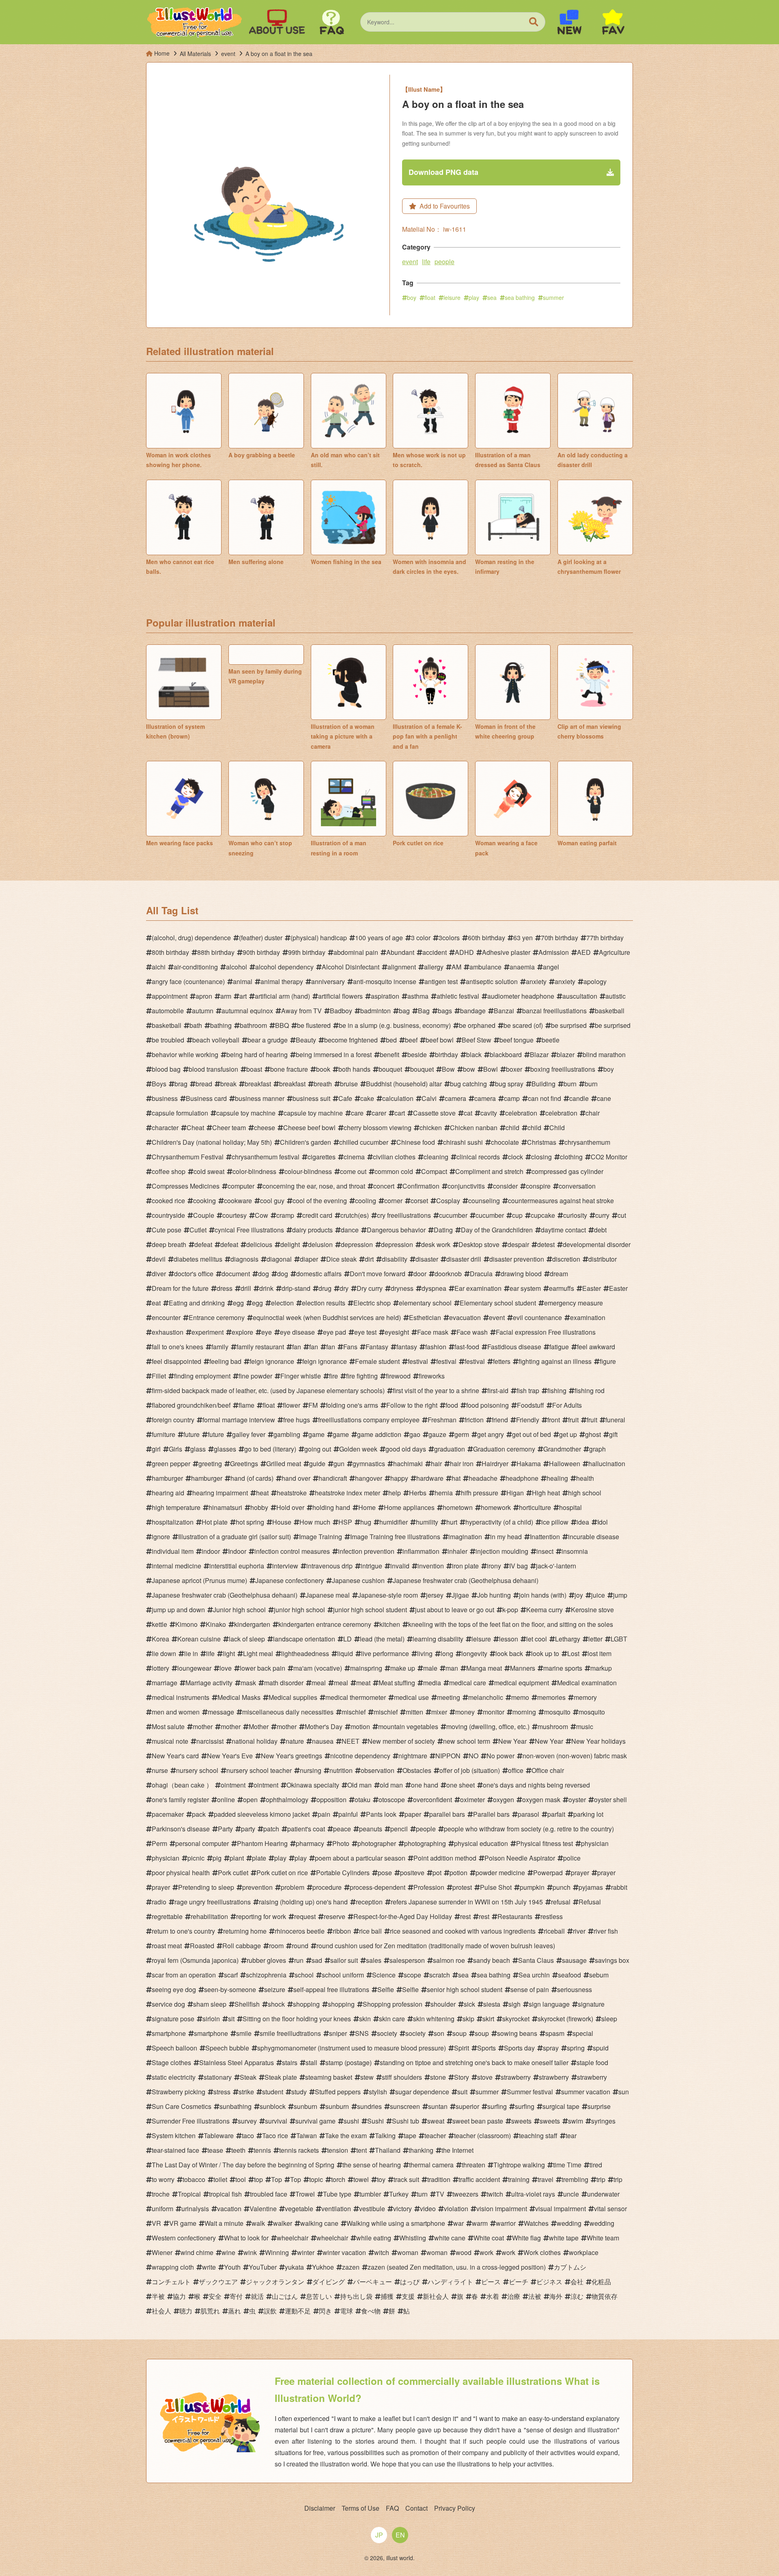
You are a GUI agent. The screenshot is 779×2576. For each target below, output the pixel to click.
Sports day (519, 2048)
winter (306, 2252)
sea (492, 297)
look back (509, 1653)
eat (156, 1303)
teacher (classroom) (482, 2136)
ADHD (464, 952)
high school (585, 1493)
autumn (203, 1011)
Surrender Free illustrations (191, 2121)
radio (159, 1902)
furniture (164, 1434)
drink (266, 1288)
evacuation (465, 1317)
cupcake (543, 1215)
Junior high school (239, 1610)
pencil (399, 1829)
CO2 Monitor (609, 1157)
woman (408, 2252)
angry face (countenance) (188, 981)
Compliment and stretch (489, 1171)
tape (410, 2136)
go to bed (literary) (270, 1449)
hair (436, 1464)
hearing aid (168, 1493)
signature (591, 2004)
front (554, 1420)
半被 (158, 2296)
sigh (514, 2004)
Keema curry (544, 1610)
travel (546, 2179)
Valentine (263, 2209)
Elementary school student (498, 1303)
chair (593, 1113)
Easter (592, 1288)
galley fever (249, 1434)
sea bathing (520, 297)
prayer (580, 1873)
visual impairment (561, 2209)
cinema (354, 1157)
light (229, 1653)
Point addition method (445, 1858)
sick (469, 2004)
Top (277, 2179)
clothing (571, 1157)
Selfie (386, 1989)
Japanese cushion (358, 1580)
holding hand (331, 1507)
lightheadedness (305, 1653)
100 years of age (379, 938)
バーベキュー (372, 2282)
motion (360, 1726)
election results (324, 1303)
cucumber (453, 1215)
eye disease (297, 1332)
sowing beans (517, 2033)
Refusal (590, 1902)
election (282, 1303)
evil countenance (537, 1317)
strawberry (516, 2077)
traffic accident (479, 2179)
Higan (515, 1493)
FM (313, 1405)
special (583, 2033)
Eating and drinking (197, 1303)
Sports (486, 2048)
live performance (385, 1653)
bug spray (509, 1084)
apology (595, 981)
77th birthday (605, 938)
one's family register (180, 1800)
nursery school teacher (259, 1770)
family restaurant (260, 1347)
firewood (398, 1376)
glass (198, 1449)
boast (254, 1069)
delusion (320, 1244)
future (192, 1434)
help (395, 1493)
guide (317, 1464)
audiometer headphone (521, 996)
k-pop (510, 1610)
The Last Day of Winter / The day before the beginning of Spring (243, 2165)
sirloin (211, 2019)
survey (247, 2121)
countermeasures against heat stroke (561, 1201)
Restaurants (515, 1916)
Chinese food (416, 1142)
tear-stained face (175, 2150)
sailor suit (344, 1960)
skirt (488, 2019)
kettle (159, 1624)
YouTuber (263, 2267)
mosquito (557, 1712)
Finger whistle (301, 1376)
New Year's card (175, 1756)
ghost (593, 1434)
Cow (261, 1215)
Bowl (491, 1069)
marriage (165, 1683)
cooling (366, 1201)
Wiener (162, 2252)
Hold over (290, 1507)
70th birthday (560, 938)
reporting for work (261, 1916)
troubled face (269, 2194)
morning (524, 1712)
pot (437, 1873)
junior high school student (370, 1610)
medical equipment (522, 1683)
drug (325, 1288)
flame (246, 1405)
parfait (556, 1814)
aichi (159, 967)
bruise (349, 1084)
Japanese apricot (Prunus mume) (199, 1580)
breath (323, 1084)
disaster (427, 1259)
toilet (220, 2179)
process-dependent (378, 1887)
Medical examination (587, 1683)
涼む (577, 2296)
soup (459, 2033)
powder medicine (500, 1873)
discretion (566, 1259)
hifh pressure (480, 1493)
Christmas (542, 1142)
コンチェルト (171, 2282)
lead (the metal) (382, 1639)
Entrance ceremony (217, 1317)
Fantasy (377, 1347)
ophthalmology (287, 1800)
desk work (436, 1244)
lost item (599, 1653)
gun (339, 1464)
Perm (159, 1843)
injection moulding (502, 1551)
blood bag (166, 1069)
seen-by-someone (230, 1989)
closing (541, 1157)
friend (500, 1420)
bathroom (253, 1025)
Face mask (433, 1332)
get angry (491, 1434)
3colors (449, 938)
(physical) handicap (319, 938)
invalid (400, 1566)
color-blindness (254, 1171)
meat (363, 1683)
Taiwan (307, 2136)
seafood (569, 1975)
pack (199, 1814)
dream (559, 1274)
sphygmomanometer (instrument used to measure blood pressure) (352, 2048)
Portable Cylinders (343, 1873)
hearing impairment (220, 1493)
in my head (506, 1537)
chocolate (505, 1142)
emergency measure (573, 1303)
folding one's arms (352, 1405)
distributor (603, 1259)
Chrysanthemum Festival (188, 1157)
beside (417, 1054)
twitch (495, 2194)
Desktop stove (479, 1244)
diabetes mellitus (198, 1259)
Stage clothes (171, 2062)
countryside (168, 1215)
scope (412, 1975)
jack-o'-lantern (556, 1566)
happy (399, 1478)
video (428, 2209)
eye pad (335, 1332)
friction (474, 1420)
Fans (350, 1347)
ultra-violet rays (533, 2194)
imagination (465, 1537)
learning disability (438, 1639)
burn (570, 1084)
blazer (566, 1054)
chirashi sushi (463, 1142)
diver (159, 1274)
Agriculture (614, 952)
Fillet (159, 1376)
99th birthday (307, 952)
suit (462, 2092)
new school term (467, 1741)
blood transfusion (213, 1069)
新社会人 (436, 2296)
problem (293, 1887)
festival (418, 1361)
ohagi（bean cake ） (182, 1785)
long (447, 1653)
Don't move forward (378, 1274)
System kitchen (174, 2136)
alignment (402, 967)
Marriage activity (209, 1683)
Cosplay (448, 1201)
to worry (163, 2179)
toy (381, 2179)
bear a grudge (268, 1040)
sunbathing (236, 2106)
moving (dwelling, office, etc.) (488, 1726)
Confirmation (421, 1186)
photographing (425, 1843)
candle (579, 1098)
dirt (369, 1259)
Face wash (472, 1332)
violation (456, 2209)
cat (468, 1113)
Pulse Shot (496, 1887)
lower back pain (263, 1668)
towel (361, 2179)
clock (515, 1157)
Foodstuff (530, 1405)
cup (517, 1215)
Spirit (462, 2048)
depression (357, 1244)
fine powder (255, 1376)
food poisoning (487, 1405)
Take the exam (346, 2136)
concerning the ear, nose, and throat (314, 1186)
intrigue (371, 1566)
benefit (389, 1054)
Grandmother (562, 1449)
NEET (351, 1741)
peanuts (371, 1829)
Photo (341, 1843)
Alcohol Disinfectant (351, 967)
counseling (484, 1201)
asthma (418, 996)
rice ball (370, 1931)
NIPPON (448, 1756)
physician (595, 1843)
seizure (275, 1989)
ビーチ (519, 2282)
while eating (374, 2238)
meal (319, 1683)
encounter (166, 1317)
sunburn (306, 2106)
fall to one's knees (178, 1347)
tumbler (370, 2194)
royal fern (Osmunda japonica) (195, 1960)
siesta (492, 2004)
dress (225, 1288)
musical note (170, 1741)
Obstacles (417, 1770)
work (486, 2252)
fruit (573, 1420)
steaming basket (329, 2077)
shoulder (443, 2004)
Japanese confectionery (289, 1580)
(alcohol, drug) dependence (191, 938)
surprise (599, 2106)
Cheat (195, 1128)
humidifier (394, 1522)
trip (601, 2179)
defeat (203, 1244)
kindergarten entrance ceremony (325, 1624)
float (430, 297)
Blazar (539, 1054)
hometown (458, 1507)
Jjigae (460, 1595)
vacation (229, 2209)
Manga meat (484, 1668)
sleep (609, 2019)
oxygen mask (541, 1800)
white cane (450, 2238)
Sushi (376, 2121)
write (209, 2267)
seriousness (575, 1989)
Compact (434, 1171)
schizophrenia (266, 1975)
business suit (311, 1098)
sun (624, 2092)
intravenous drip (329, 1566)
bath (196, 1025)
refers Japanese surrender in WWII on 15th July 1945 (467, 1902)
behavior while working (185, 1054)
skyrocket (516, 2019)
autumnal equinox (247, 1011)
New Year (512, 1741)
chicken (431, 1128)
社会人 (161, 2311)
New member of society (401, 1741)
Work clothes (542, 2252)
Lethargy (568, 1639)
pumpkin (532, 1887)
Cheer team (229, 1128)
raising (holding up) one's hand (303, 1902)
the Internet (457, 2150)
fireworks (432, 1376)
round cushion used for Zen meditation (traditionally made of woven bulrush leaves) (436, 1946)
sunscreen (405, 2106)
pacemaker (168, 1814)
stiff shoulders (402, 2077)
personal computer (202, 1843)
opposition (331, 1800)
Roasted (202, 1946)
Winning (277, 2252)
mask (248, 1683)
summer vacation (586, 2092)
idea (583, 1522)
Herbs (418, 1493)
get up (568, 1434)
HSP (345, 1522)
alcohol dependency (284, 967)
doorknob (448, 1274)
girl (156, 1449)
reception (369, 1902)
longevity (474, 1653)
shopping (306, 2004)
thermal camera (431, 2165)
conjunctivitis (466, 1186)
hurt (452, 1522)
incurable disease (594, 1537)
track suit (406, 2179)
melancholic (486, 1697)
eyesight (397, 1332)
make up (403, 1668)
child (512, 1128)
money (465, 1712)
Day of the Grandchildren (497, 1230)
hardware (430, 1478)
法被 (535, 2296)
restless (552, 1916)
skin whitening (434, 2019)
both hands (354, 1069)
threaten (473, 2165)
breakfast (258, 1084)
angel (551, 967)
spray (551, 2048)
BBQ (282, 1025)
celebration (521, 1113)
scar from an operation (184, 1975)
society (387, 2033)
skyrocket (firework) (565, 2019)
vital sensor (610, 2209)
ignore (161, 1537)
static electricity (174, 2077)
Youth (232, 2267)
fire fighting (362, 1376)
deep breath (169, 1244)
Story (462, 2077)
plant (237, 1858)
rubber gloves (266, 1960)
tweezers (465, 2194)
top (258, 2179)
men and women (176, 1712)
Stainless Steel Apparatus (237, 2062)
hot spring (250, 1522)
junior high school (299, 1610)
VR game (183, 2223)
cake (367, 1098)
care (357, 1113)
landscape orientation (304, 1639)
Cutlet (198, 1230)
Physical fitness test (544, 1843)
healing (557, 1478)
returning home (245, 1931)
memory (585, 1697)
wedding (569, 2223)
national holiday (255, 1741)
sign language (549, 2004)
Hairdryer (495, 1464)
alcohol (237, 967)
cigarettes (322, 1157)
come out (353, 1171)
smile (244, 2033)
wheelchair (293, 2238)
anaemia (522, 967)
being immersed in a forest (334, 1054)
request (305, 1916)
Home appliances (409, 1507)
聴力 (186, 2311)
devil (159, 1259)
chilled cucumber (364, 1142)
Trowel (305, 2194)
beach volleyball (216, 1040)
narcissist (210, 1741)
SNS (362, 2033)
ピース (491, 2282)
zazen (351, 2267)
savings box (612, 1960)
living (425, 1653)
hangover (369, 1478)
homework (496, 1507)
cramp (285, 1215)
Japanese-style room (388, 1595)
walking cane (319, 2223)
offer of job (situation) (470, 1770)
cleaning (436, 1157)
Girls (175, 1449)
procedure (327, 1887)
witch (382, 2252)
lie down (164, 1653)
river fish (606, 1931)
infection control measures (292, 1551)
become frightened (351, 1040)
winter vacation (344, 2252)
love (226, 1668)
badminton (376, 1011)
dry (344, 1288)
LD (348, 1639)
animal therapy (282, 981)
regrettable (167, 1916)
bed (391, 1040)
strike (246, 2092)
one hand (425, 1785)
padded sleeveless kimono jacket (262, 1814)
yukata (294, 2267)
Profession (429, 1887)
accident (435, 952)
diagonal (279, 1259)
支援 (408, 2296)
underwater (603, 2194)
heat (262, 1493)
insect (545, 1551)
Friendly (528, 1420)
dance (350, 1230)
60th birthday (486, 938)
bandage (473, 1011)
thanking (421, 2150)
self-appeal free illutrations (331, 1989)
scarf (231, 1975)
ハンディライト (450, 2282)
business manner (260, 1098)
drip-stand (296, 1288)
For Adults (567, 1405)
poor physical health (181, 1873)
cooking (204, 1201)
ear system (525, 1288)
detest (546, 1244)
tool (241, 2179)
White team (603, 2238)
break (228, 1084)
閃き (325, 2311)
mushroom (553, 1726)
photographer (377, 1843)
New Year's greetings (292, 1756)
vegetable (299, 2209)
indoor (211, 1551)
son (439, 2033)
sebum (599, 1975)
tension (338, 2150)
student (273, 2092)
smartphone (169, 2033)
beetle (551, 1040)
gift (613, 1434)
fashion (436, 1347)
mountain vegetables (408, 1726)
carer (379, 1113)
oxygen (504, 1800)
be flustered (314, 1025)
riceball (554, 1931)
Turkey (399, 2194)
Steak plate (281, 2077)
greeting (210, 1464)
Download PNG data (443, 172)
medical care (468, 1683)
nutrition (341, 1770)
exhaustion (168, 1332)
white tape (564, 2238)
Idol (603, 1522)
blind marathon (604, 1054)
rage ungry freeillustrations (213, 1902)
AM (456, 967)
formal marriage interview (239, 1420)
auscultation (580, 996)
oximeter (472, 1800)
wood (464, 2252)
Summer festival (530, 2092)
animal (243, 981)
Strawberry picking (179, 2092)
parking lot (588, 1814)
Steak (248, 2077)
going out (318, 1449)
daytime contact (563, 1230)
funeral (615, 1420)
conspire (538, 1186)
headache (483, 1478)
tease (215, 2150)
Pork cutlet (233, 1873)
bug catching (468, 1084)
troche (161, 2194)
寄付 (236, 2296)
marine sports (563, 1668)
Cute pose (167, 1230)
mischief (354, 1712)
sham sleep (210, 2004)
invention (431, 1566)
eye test (365, 1332)
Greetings (244, 1464)
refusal (561, 1902)
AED (584, 952)
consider (505, 1186)
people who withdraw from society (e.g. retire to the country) (529, 1829)
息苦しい (319, 2296)
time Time (567, 2165)
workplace (584, 2252)
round (300, 1946)
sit (231, 2019)
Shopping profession (393, 2004)
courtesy (235, 1215)
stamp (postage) (349, 2062)
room (276, 1946)
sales (374, 1960)
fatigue (559, 1347)
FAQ (392, 2508)
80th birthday (170, 952)
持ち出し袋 (356, 2296)
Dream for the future (180, 1288)
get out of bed (532, 1434)
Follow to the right (412, 1405)
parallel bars (447, 1814)
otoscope (392, 1800)
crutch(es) (355, 1215)
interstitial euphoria (237, 1566)
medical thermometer (356, 1697)
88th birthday (216, 952)
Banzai (504, 1011)
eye (267, 1332)
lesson (509, 1639)
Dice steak (341, 1259)
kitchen (390, 1624)
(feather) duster (261, 938)
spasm (555, 2033)
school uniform (343, 1975)
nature (295, 1741)
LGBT (619, 1639)
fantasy (407, 1347)
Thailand (388, 2150)
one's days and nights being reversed (536, 1785)
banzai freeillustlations (554, 1011)
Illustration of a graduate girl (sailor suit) (235, 1537)
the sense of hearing (372, 2165)
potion (458, 1873)
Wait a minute (224, 2223)
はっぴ (410, 2282)
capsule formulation (180, 1113)
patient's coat (306, 1829)
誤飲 (270, 2311)
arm (226, 996)
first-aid (498, 1390)
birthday (447, 1054)
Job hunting (494, 1595)
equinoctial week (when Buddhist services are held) (327, 1317)
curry (602, 1215)
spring (576, 2048)
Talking (385, 2136)
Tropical (189, 2194)
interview (285, 1566)
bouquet (390, 1069)
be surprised (569, 1025)
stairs (290, 2062)
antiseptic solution (492, 981)
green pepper (171, 1464)
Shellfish (247, 2004)
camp (512, 1098)
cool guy (272, 1201)
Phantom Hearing (262, 1843)
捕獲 (387, 2296)
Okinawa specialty (313, 1785)
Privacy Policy (455, 2508)
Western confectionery (184, 2238)
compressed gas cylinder (567, 1171)
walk (258, 2223)
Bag (424, 1011)
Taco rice (275, 2136)
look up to (545, 1653)
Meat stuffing (397, 1683)
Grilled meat (284, 1464)
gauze (437, 1434)
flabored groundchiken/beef (191, 1405)
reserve (335, 1916)
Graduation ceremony (504, 1449)
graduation (450, 1449)
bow (469, 1069)
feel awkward (596, 1347)
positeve (412, 1873)
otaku (363, 1800)
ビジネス (549, 2282)
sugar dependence (422, 2092)
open (250, 1800)
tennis (262, 2150)
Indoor (237, 1551)
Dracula (481, 1274)
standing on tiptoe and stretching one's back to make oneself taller (474, 2062)
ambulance (485, 967)
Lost (573, 1653)
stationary (218, 2077)
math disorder (284, 1683)
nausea (323, 1741)
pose (385, 1873)
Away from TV (301, 1011)
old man (391, 1785)
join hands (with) (543, 1595)
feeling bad (225, 1361)
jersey (435, 1595)
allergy (434, 967)
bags (445, 1011)
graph (597, 1449)
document (236, 1274)
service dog (168, 2004)
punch (562, 1887)
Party (225, 1829)
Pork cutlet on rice (282, 1873)
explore (242, 1332)
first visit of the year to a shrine (436, 1390)
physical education (481, 1843)
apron (204, 996)
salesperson (407, 1960)
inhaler (457, 1551)
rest (465, 1916)
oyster (577, 1800)
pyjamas (591, 1887)
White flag (526, 2238)
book (323, 1069)
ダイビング (329, 2282)
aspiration (385, 996)
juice (598, 1595)
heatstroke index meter (348, 1493)
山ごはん (285, 2296)
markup (601, 1668)
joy (579, 1595)
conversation (577, 1186)
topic (316, 2179)
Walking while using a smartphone (396, 2223)
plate (259, 1858)
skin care (392, 2019)
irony (494, 1566)
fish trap (528, 1390)
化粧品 (601, 2282)
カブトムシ (570, 2267)
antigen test (441, 981)
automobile (168, 1011)
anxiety (536, 981)
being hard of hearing (257, 1054)
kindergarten (252, 1624)
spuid (601, 2048)
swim (576, 2121)
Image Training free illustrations (395, 1537)
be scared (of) (523, 1025)
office (516, 1770)
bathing (221, 1025)
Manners (523, 1668)
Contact (416, 2508)
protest (462, 1887)
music (585, 1726)
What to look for (246, 2238)
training (519, 2179)
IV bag (519, 1566)
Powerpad (548, 1873)
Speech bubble (227, 2048)
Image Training (321, 1537)
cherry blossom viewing (378, 1128)
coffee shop (169, 1171)
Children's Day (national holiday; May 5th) (212, 1142)
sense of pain (530, 1989)
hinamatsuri (225, 1507)
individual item (173, 1551)
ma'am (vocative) (318, 1668)
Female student (377, 1361)
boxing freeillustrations (563, 1069)
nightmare (413, 1756)
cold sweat (209, 1171)
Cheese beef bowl (309, 1128)
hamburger (167, 1478)
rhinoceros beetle (300, 1931)
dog (264, 1274)
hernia (444, 1493)
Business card (206, 1098)
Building (543, 1084)
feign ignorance (272, 1361)
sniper (338, 2033)
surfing (497, 2106)
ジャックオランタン (275, 2282)
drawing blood (521, 1274)
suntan (438, 2106)
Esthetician (425, 1317)
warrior (506, 2223)
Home (367, 1507)
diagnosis (244, 1259)
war (458, 2223)
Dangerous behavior (396, 1230)
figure (608, 1361)
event (410, 262)
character (165, 1128)
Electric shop (372, 1303)
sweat (436, 2121)
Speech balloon (174, 2048)
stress (222, 2092)
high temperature (176, 1507)
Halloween (565, 1464)
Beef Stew (477, 1040)
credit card (317, 1215)
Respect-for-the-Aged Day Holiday (403, 1916)
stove (485, 2077)
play (474, 297)
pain (324, 1814)
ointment (233, 1785)
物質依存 (605, 2296)
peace (342, 1829)
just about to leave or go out (455, 1610)
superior (467, 2106)
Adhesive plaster (506, 952)
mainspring (366, 1668)
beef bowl (440, 1040)
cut (622, 1215)
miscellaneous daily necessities (288, 1712)
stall (311, 2062)
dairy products (312, 1230)
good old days (406, 1449)
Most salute (168, 1726)
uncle (571, 2194)
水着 (493, 2296)
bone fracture (289, 1069)
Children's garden (306, 1142)
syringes (603, 2121)
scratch (440, 1975)
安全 (215, 2296)
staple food (592, 2062)
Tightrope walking (519, 2165)
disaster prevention (517, 1259)
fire (334, 1376)
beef (411, 1040)
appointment (170, 996)
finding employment (202, 1376)
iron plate (465, 1566)
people (444, 262)
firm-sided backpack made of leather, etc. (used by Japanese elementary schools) (268, 1390)
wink (250, 2252)
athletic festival (458, 996)
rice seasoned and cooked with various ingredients (463, 1931)
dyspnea (434, 1288)
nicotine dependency (360, 1756)
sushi (351, 2121)
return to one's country (183, 1931)
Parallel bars (491, 1814)
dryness (402, 1288)
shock (276, 2004)
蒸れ (235, 2311)
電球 (346, 2311)
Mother (259, 1726)
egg (238, 1303)
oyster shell (610, 1800)
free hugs (297, 1420)
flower (292, 1405)
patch (271, 1829)
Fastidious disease (514, 1347)
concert (384, 1186)
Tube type (337, 2194)
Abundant (400, 952)
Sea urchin (534, 1975)
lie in (191, 1653)
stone (438, 2077)
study (299, 2092)
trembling (575, 2179)
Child (557, 1128)
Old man (359, 1785)
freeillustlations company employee (369, 1420)
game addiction (379, 1434)
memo (520, 1697)
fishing (557, 1390)
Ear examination (478, 1288)
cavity (489, 1113)
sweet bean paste (478, 2121)
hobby (259, 1507)
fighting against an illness (555, 1361)
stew (367, 2077)
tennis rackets (299, 2150)
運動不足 (298, 2311)
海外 (556, 2296)
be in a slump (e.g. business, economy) (395, 1025)
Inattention (545, 1537)
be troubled (168, 1040)
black (474, 1054)
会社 (577, 2282)
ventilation (336, 2209)
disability (395, 1259)
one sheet (461, 1785)
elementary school (425, 1303)
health (585, 1478)
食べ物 (371, 2311)
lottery (160, 1668)
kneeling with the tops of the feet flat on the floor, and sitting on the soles (511, 1624)
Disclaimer (320, 2508)
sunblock (273, 2106)
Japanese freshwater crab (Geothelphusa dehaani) (466, 1580)
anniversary (328, 981)
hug (366, 1522)
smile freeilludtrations (290, 2033)
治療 (514, 2296)
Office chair (548, 1770)
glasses (225, 1449)
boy (412, 297)
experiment (208, 1332)
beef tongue (516, 1040)
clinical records (478, 1157)
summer (553, 297)
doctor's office (194, 1274)
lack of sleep (247, 1639)
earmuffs (562, 1288)
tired (596, 2165)
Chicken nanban (474, 1128)
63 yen (523, 938)
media (432, 1683)
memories (551, 1697)
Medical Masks (239, 1697)
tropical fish (225, 2194)
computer (241, 1186)
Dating (443, 1230)
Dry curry (370, 1288)
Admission (554, 952)
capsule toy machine (246, 1113)
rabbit (619, 1887)
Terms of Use (360, 2508)
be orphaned (477, 1025)
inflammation (421, 1551)
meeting (449, 1697)
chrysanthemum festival (266, 1157)
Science (384, 1975)
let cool (537, 1639)
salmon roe (449, 1960)
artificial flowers (340, 996)
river (579, 1931)
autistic (615, 996)
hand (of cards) (252, 1478)
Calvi (429, 1098)
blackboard (506, 1054)
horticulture (535, 1507)
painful (348, 1814)
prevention (257, 1887)
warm (480, 2223)
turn (422, 2194)
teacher (435, 2136)
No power (500, 1756)
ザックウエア (218, 2282)
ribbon (342, 1931)
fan (297, 1347)
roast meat (167, 1946)
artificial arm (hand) (282, 996)
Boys (159, 1084)
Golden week (358, 1449)
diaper (309, 1259)
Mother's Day (324, 1726)
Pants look (381, 1814)
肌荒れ (210, 2311)
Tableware (219, 2136)
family (220, 1347)
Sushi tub (406, 2121)
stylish (378, 2092)
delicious (259, 1244)
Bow (448, 1069)
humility (427, 1522)
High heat (546, 1493)
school (304, 1975)
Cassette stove (434, 1113)
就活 (257, 2296)
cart (400, 1113)
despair (518, 1244)
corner (393, 1201)
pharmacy (310, 1843)
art (243, 996)
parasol (528, 1814)
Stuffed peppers (338, 2092)
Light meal (258, 1653)
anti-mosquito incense (385, 981)
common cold (394, 1171)
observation (378, 1770)
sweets (521, 2121)
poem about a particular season (360, 1858)
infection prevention (366, 1551)
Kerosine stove (592, 1610)
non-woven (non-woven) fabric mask (575, 1756)
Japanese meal (328, 1595)
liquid (345, 1653)
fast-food (467, 1347)
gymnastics (369, 1464)
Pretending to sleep (206, 1887)
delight (290, 1244)
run (299, 1960)
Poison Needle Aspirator (520, 1858)
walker (283, 2223)
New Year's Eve (230, 1756)
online (226, 1800)
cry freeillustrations (404, 1215)
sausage (574, 1960)
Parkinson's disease (181, 1829)
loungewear (194, 1668)
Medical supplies (293, 1697)
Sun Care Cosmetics (182, 2106)
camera (455, 1098)
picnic (196, 1858)
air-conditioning (196, 967)
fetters (502, 1361)
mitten (414, 1712)
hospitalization (173, 1522)
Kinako (216, 1624)
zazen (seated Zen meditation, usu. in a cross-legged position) (457, 2267)
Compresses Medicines (186, 1186)
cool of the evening (320, 1201)
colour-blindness (308, 1171)
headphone (522, 1478)
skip (468, 2019)
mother (203, 1726)
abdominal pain (356, 952)
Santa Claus (536, 1960)
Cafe (345, 1098)
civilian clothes (394, 1157)
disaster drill (464, 1259)
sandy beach (492, 1960)
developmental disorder (597, 1244)
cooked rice (168, 1201)
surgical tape (561, 2106)
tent (362, 2150)
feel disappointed (176, 1361)
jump (620, 1595)
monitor (494, 1712)
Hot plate (215, 1522)
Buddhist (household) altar (404, 1084)
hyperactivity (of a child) (499, 1522)
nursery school (197, 1770)
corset (419, 1201)
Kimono (186, 1624)
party (248, 1829)
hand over (296, 1478)
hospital (570, 1507)
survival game (315, 2121)
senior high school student (465, 1989)
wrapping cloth (173, 2267)
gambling (287, 1434)
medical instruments (181, 1697)
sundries (369, 2106)
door (420, 1274)
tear (571, 2136)
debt (600, 1230)
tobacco (194, 2179)
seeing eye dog (174, 1989)
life (426, 262)
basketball (610, 1011)
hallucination (607, 1464)
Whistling (413, 2238)
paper (413, 1814)
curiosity (575, 1215)
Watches (536, 2223)
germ (462, 1434)
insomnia (575, 1551)
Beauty (306, 1040)
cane (604, 1098)
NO (473, 1756)
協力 (179, 2296)
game (316, 1434)
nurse (160, 1770)
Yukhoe (323, 2267)
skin (365, 2019)
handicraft (333, 1478)
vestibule (372, 2209)
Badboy (341, 1011)
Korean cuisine (199, 1639)
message (221, 1712)
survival (276, 2121)
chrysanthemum (587, 1142)
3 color (421, 938)
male (430, 1668)
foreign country (173, 1420)
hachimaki (408, 1464)
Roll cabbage (242, 1946)
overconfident (433, 1800)
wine (228, 2252)
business (165, 1098)
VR (156, 2223)
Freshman (442, 1420)
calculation (398, 1098)
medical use (411, 1697)
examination (588, 1317)
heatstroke (292, 1493)
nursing (311, 1770)
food (452, 1405)
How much (315, 1522)
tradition (439, 2179)
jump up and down (178, 1610)
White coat (489, 2238)
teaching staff (538, 2136)
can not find (544, 1098)
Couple (204, 1215)
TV (440, 2194)
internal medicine (176, 1566)
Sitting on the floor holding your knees (297, 2019)
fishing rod (590, 1390)
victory (402, 2209)
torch (338, 2179)
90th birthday (261, 952)
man (452, 1668)
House (282, 1522)
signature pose (173, 2019)
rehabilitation (209, 1916)
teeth (238, 2150)
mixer (439, 1712)
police (572, 1858)
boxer (514, 1069)
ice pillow (555, 1522)
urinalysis (195, 2209)
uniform (162, 2209)
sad (317, 1960)
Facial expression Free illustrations (546, 1332)
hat (456, 1478)
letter (595, 1639)
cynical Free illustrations (249, 1230)
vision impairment (502, 2209)
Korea (160, 1639)
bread (204, 1084)
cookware (238, 1201)
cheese (265, 1128)
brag (181, 1084)
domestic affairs (319, 1274)
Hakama (529, 1464)
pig (217, 1858)
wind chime (197, 2252)
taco (248, 2136)
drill (246, 1288)
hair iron (462, 1464)
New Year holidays (598, 1741)
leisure (452, 297)
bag (404, 1011)
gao (415, 1434)
